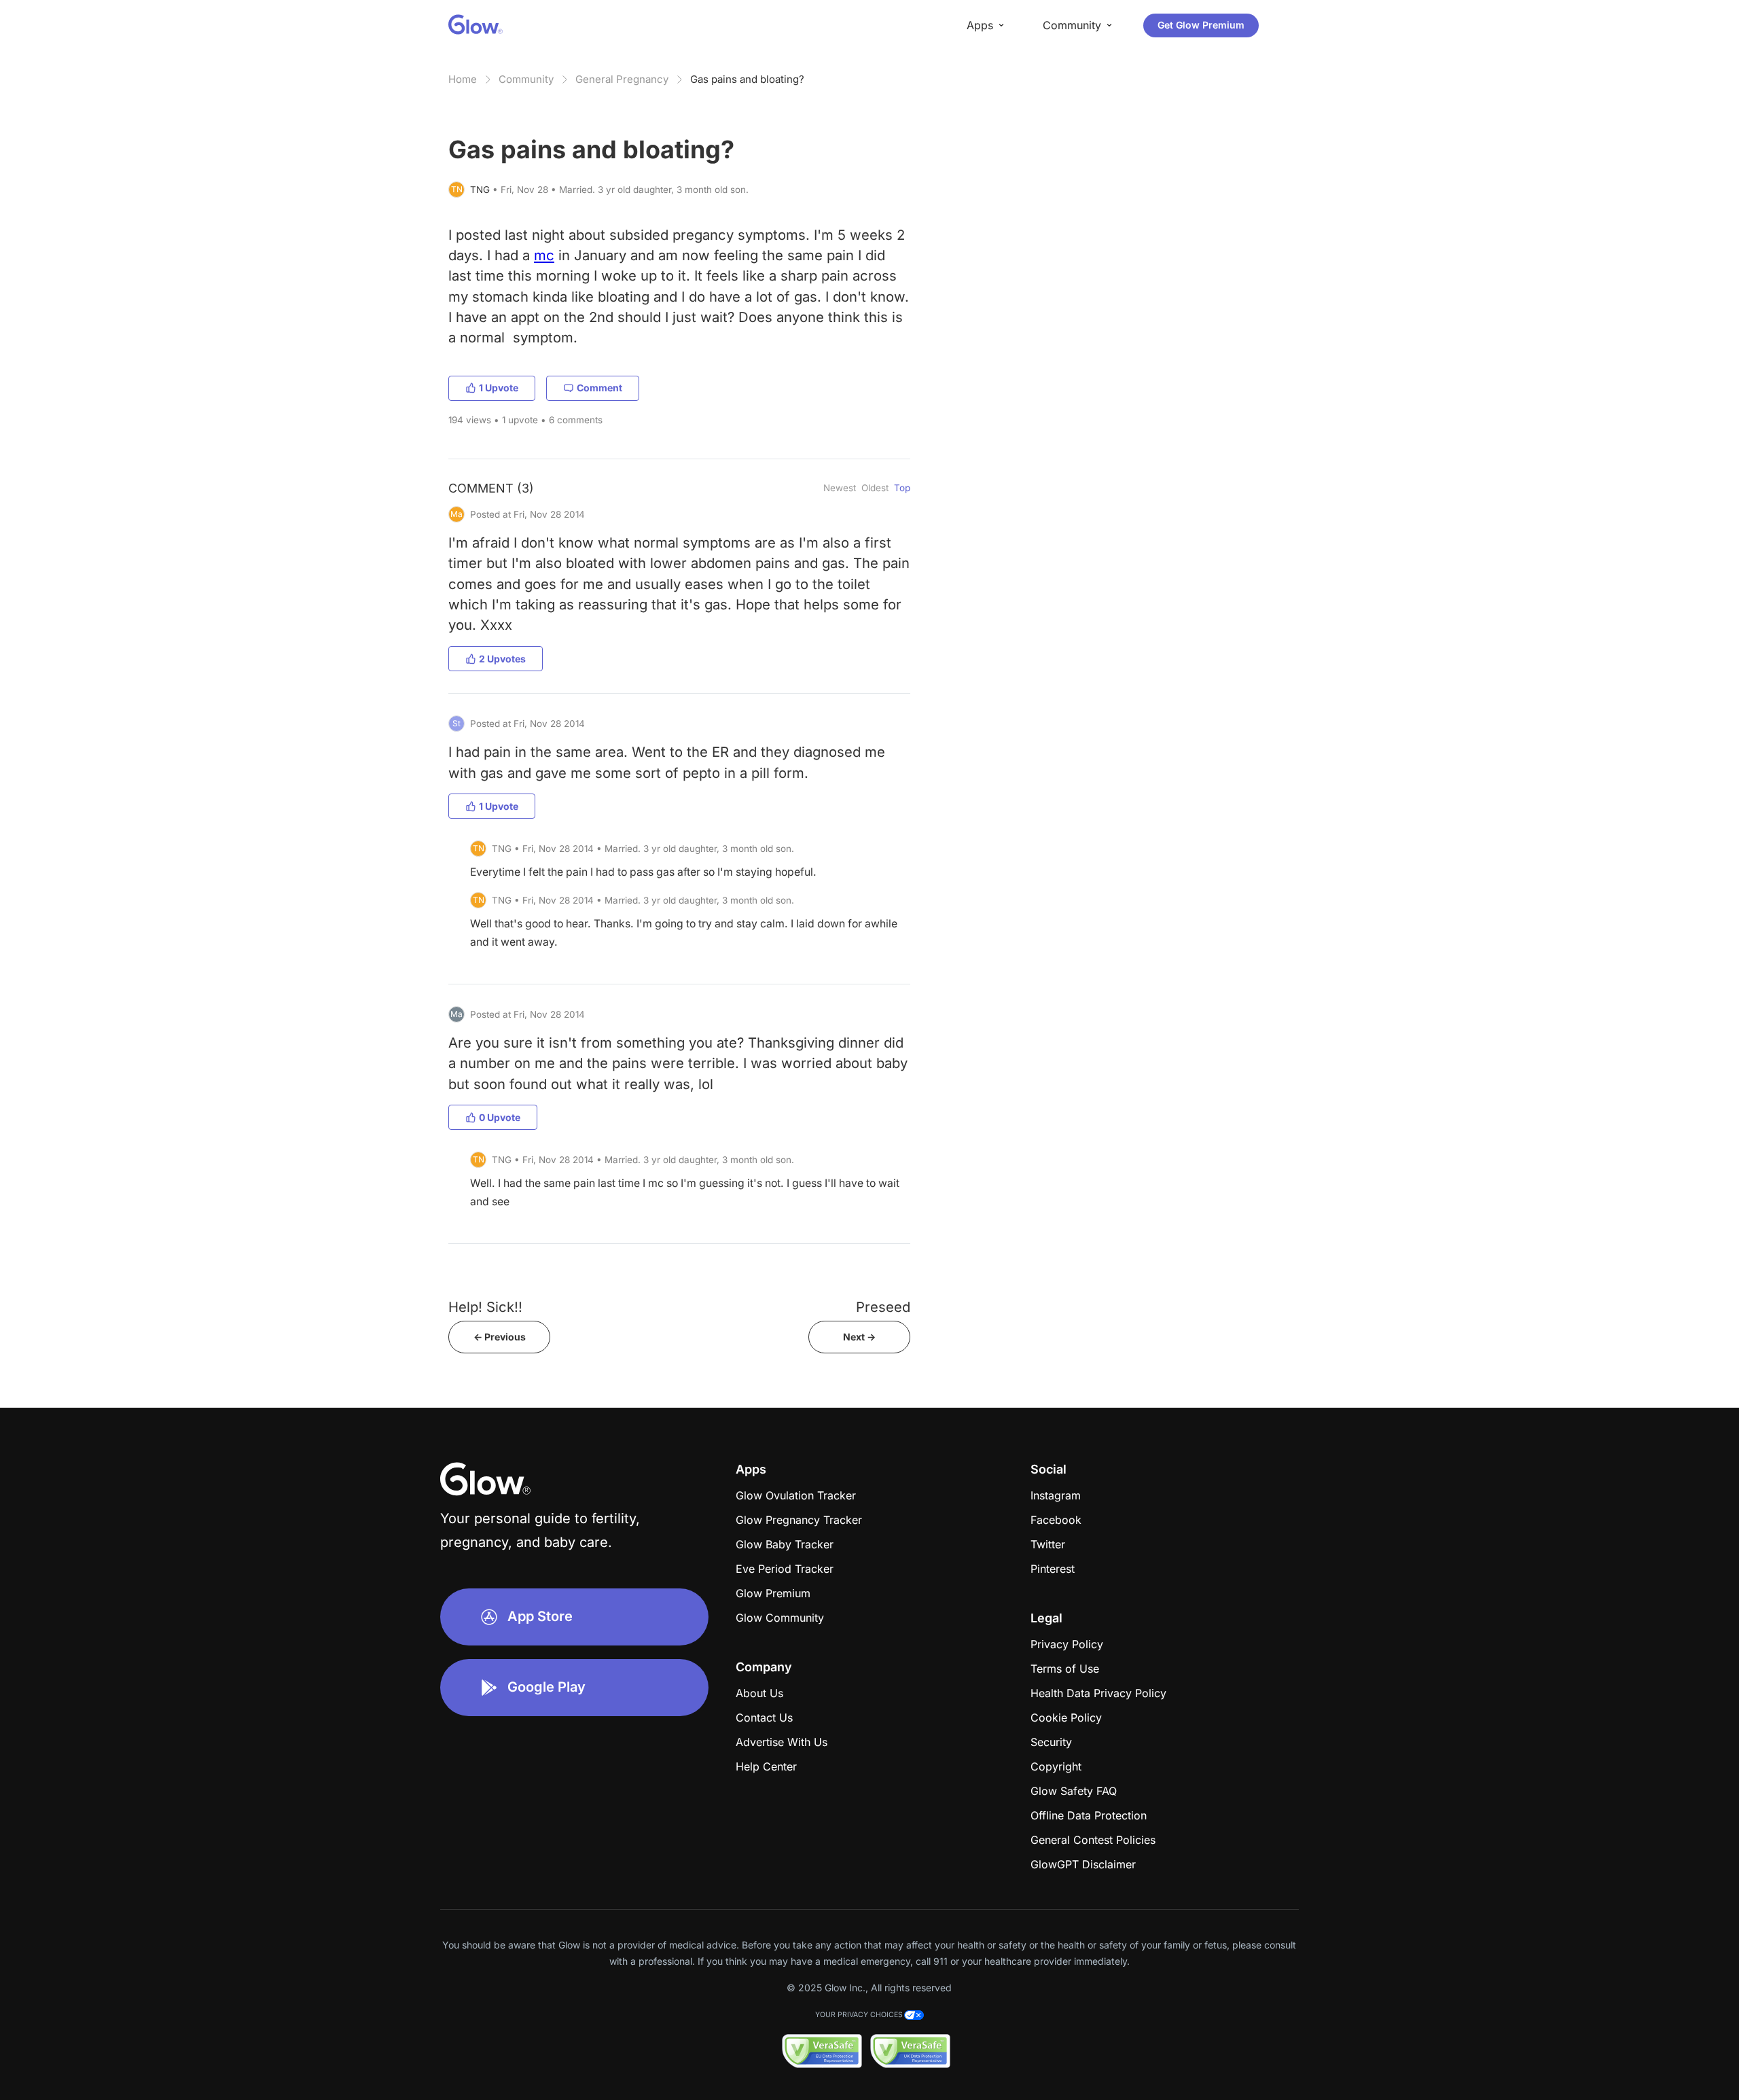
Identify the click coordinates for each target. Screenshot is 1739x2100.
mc (544, 255)
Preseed (883, 1307)
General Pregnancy (622, 79)
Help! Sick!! (485, 1307)
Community (526, 79)
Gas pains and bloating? (747, 79)
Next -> (859, 1337)
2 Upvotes (502, 659)
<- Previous (500, 1337)
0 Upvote (500, 1117)
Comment (599, 388)
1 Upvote (499, 388)
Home (463, 79)
